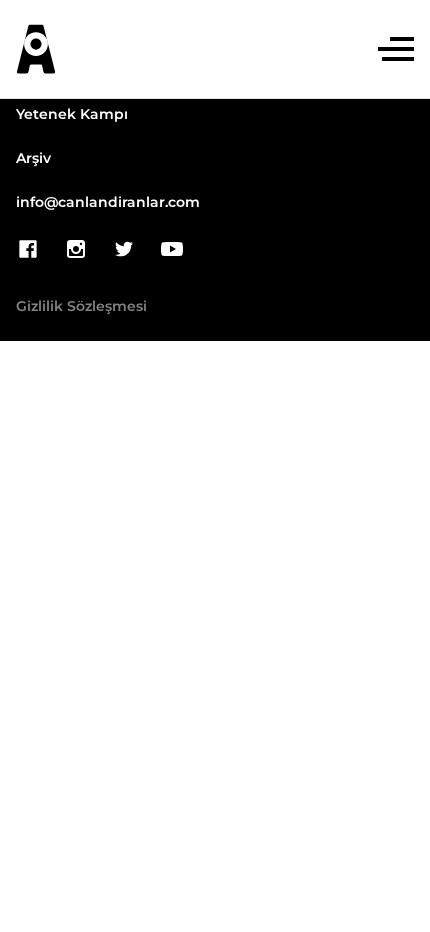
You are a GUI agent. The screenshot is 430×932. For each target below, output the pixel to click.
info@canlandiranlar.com (108, 203)
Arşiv (33, 159)
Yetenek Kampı (72, 115)
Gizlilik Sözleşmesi (81, 307)
